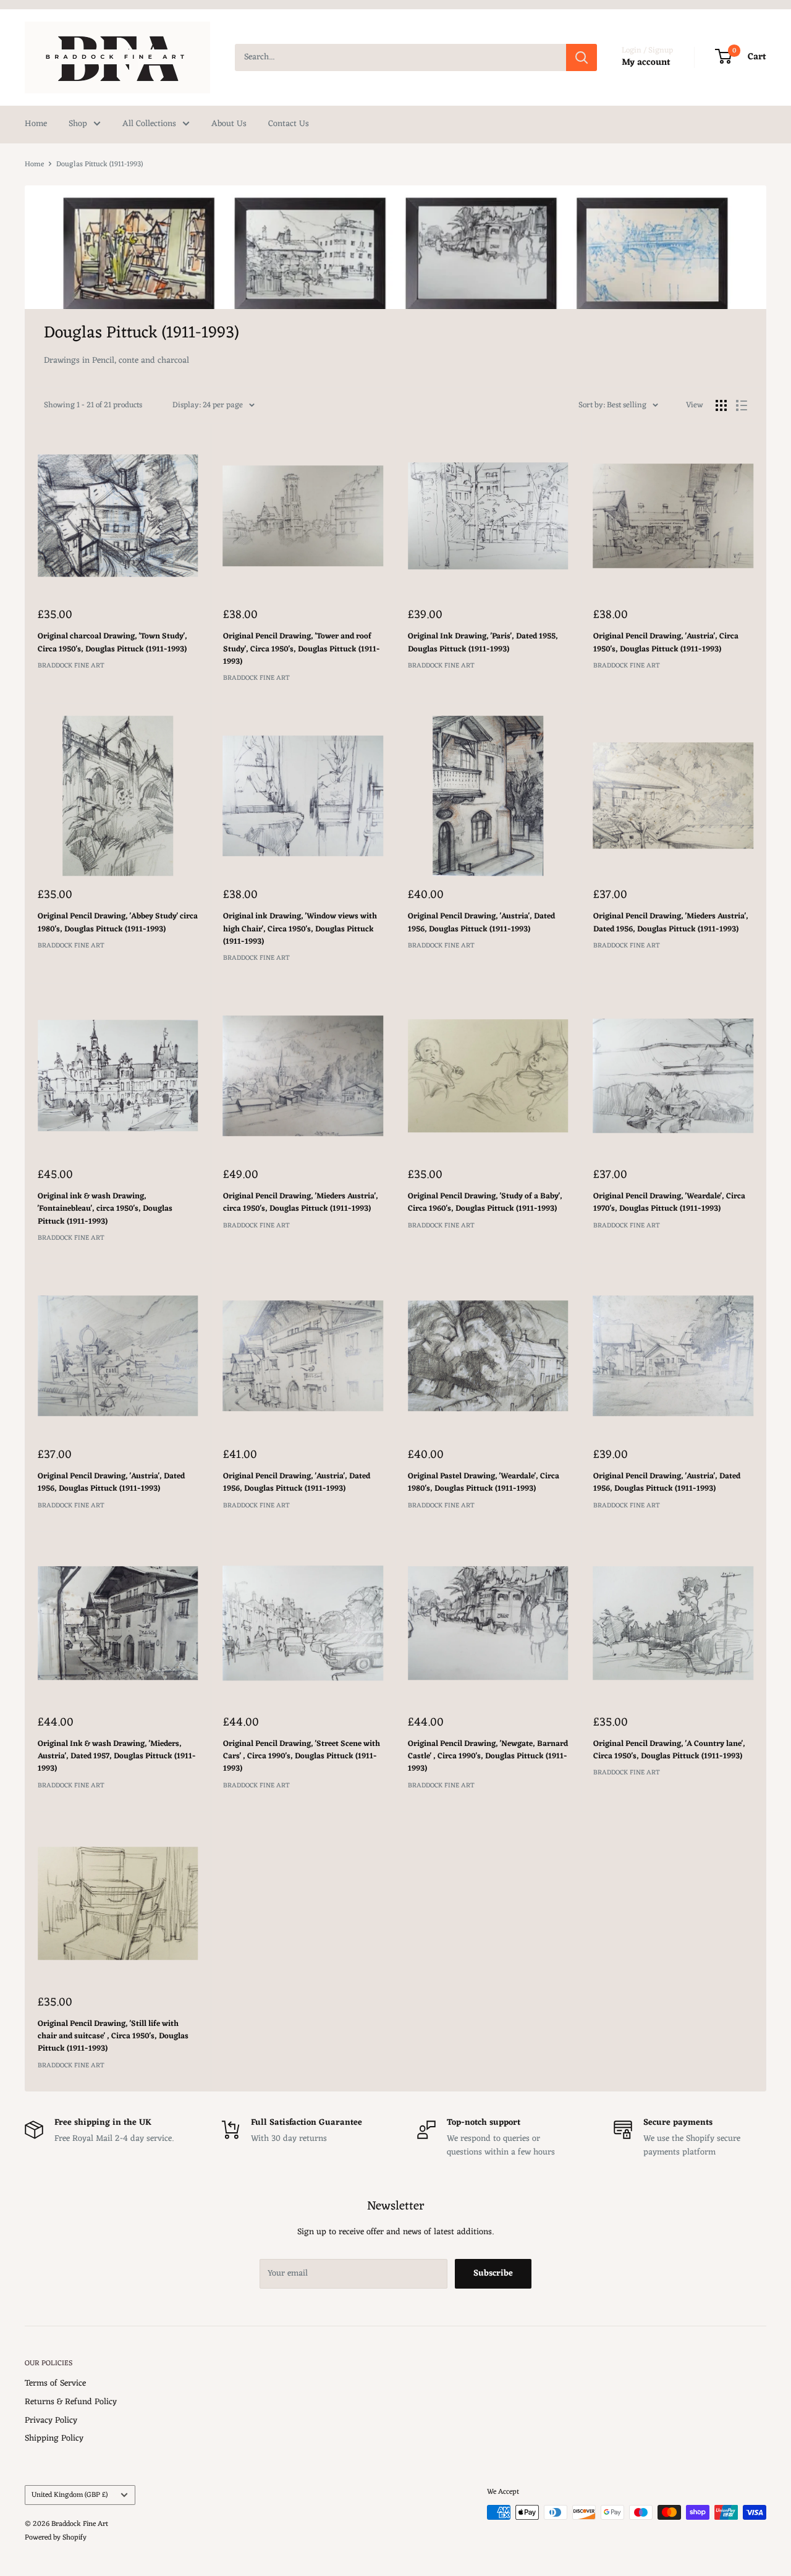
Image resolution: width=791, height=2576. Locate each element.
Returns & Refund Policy (71, 2402)
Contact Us (289, 124)
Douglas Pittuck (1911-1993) (99, 164)
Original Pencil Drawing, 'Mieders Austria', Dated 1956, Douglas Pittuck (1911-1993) (671, 923)
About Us (229, 124)
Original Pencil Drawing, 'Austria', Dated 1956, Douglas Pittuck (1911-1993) (481, 923)
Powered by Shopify (56, 2538)
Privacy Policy (51, 2421)
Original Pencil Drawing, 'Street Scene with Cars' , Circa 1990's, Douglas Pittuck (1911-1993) (302, 1756)
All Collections (149, 124)
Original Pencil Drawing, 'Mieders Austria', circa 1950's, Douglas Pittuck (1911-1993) (301, 1203)
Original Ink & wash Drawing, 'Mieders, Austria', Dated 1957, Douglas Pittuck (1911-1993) (117, 1756)
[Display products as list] (742, 405)
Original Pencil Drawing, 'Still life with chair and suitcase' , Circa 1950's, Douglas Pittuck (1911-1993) (113, 2036)
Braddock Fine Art (71, 666)
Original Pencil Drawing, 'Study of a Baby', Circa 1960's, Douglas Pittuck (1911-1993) (485, 1203)
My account (646, 63)
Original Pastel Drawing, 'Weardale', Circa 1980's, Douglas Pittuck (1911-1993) (484, 1483)
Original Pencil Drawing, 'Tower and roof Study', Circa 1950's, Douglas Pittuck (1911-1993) (302, 649)
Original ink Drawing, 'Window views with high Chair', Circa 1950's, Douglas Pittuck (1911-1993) (300, 929)
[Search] (582, 57)
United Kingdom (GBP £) (70, 2495)
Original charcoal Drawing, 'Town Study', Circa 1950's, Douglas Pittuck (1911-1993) (112, 643)
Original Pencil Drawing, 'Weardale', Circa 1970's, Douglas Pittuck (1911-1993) (669, 1203)
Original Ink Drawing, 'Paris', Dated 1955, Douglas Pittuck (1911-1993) (483, 643)
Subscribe (493, 2273)
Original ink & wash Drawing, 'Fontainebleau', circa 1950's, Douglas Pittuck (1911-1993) (105, 1209)
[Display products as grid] (721, 405)
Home (36, 124)
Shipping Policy (54, 2438)
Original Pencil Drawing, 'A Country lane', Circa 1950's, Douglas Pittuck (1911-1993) (669, 1750)
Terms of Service (55, 2383)
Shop (78, 124)
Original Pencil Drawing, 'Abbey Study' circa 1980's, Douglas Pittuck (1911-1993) (118, 923)
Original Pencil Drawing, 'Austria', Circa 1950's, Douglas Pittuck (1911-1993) (666, 643)
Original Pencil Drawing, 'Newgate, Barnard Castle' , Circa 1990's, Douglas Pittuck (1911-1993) (488, 1756)
